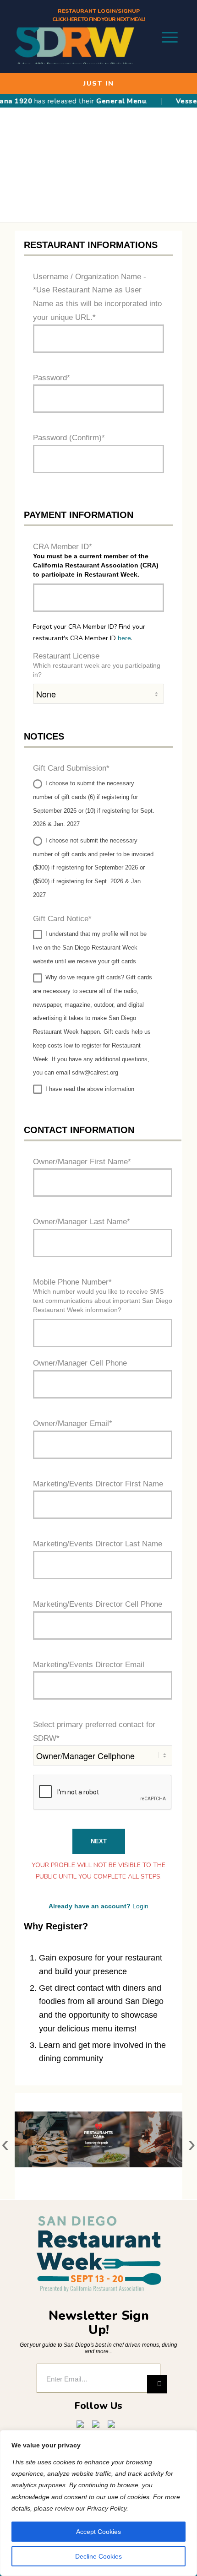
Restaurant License (66, 656)
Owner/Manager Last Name (80, 1222)
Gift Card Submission (70, 768)
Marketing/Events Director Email (89, 1665)
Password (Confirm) (67, 438)
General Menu (109, 101)
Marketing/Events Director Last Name (98, 1544)
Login (140, 1906)
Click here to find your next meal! (98, 19)
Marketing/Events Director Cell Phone (98, 1604)
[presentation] (5, 2147)
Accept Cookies (98, 2532)
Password (50, 378)
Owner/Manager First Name (80, 1162)
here (124, 638)
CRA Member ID (61, 547)
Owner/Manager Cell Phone (80, 1363)
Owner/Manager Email (71, 1423)
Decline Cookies (98, 2556)
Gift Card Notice (61, 919)
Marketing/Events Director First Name (98, 1484)
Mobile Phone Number (71, 1282)
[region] (98, 2503)
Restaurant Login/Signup (99, 11)
